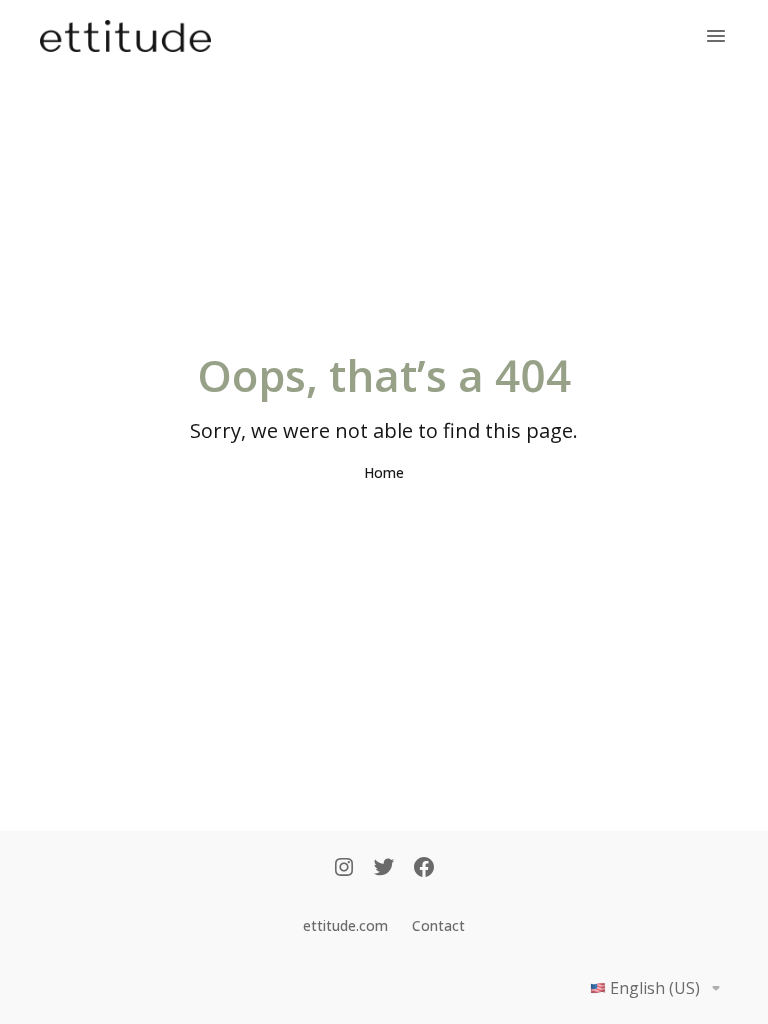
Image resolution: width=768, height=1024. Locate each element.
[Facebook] (424, 869)
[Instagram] (344, 869)
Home (384, 472)
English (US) (655, 988)
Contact (438, 925)
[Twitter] (384, 869)
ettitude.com (345, 925)
